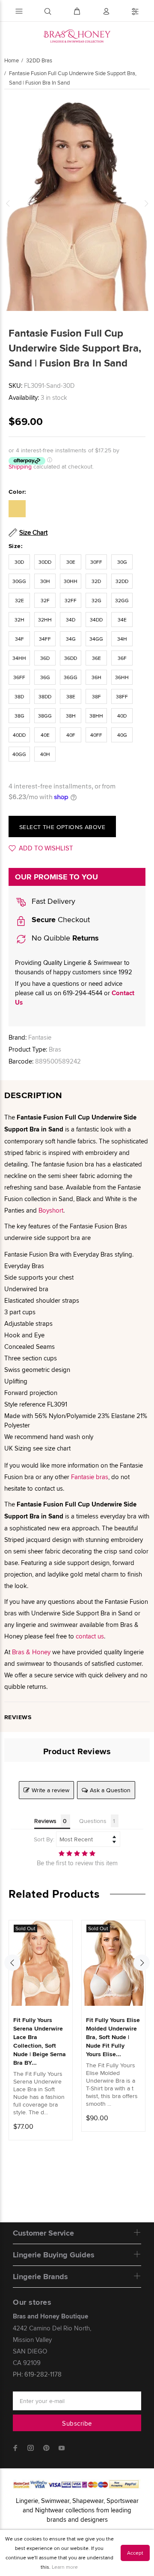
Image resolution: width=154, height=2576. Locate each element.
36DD (71, 658)
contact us (90, 1636)
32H (19, 620)
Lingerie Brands (40, 2277)
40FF (96, 735)
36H (96, 677)
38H (71, 716)
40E (45, 735)
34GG (96, 639)
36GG (71, 677)
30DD (45, 562)
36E (96, 658)
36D (45, 658)
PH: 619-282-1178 (37, 2374)
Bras (55, 1049)
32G (96, 600)
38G (19, 716)
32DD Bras (39, 60)
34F (19, 639)
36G (45, 677)
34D (71, 620)
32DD (122, 581)
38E (71, 696)
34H (122, 639)
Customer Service (43, 2233)
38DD (45, 696)
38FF (122, 696)
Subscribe (77, 2423)
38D (19, 696)
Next (146, 203)
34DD (96, 620)
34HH (19, 658)
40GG (19, 754)
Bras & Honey (31, 1652)
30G (122, 562)
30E (71, 562)
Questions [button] (93, 1821)
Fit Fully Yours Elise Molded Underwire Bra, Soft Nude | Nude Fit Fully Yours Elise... (113, 2037)
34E (122, 620)
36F (122, 658)
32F (45, 600)
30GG (19, 581)
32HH (45, 620)
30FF (96, 562)
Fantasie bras (90, 1477)
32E (19, 600)
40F (71, 735)
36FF (19, 677)
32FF (71, 600)
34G (71, 639)
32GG (122, 600)
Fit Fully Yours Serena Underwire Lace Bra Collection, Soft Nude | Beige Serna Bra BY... (40, 2041)
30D (19, 562)
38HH (96, 716)
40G (122, 735)
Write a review (50, 1790)
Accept (135, 2553)
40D (122, 716)
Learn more (65, 2567)
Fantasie (40, 1037)
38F (96, 696)
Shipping (20, 466)
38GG (45, 716)
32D (96, 581)
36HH (122, 677)
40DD (19, 735)
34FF (45, 639)
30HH (71, 581)
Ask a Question (110, 1790)
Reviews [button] (45, 1821)
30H (45, 581)
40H (45, 754)
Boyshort (51, 1210)
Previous (8, 203)
